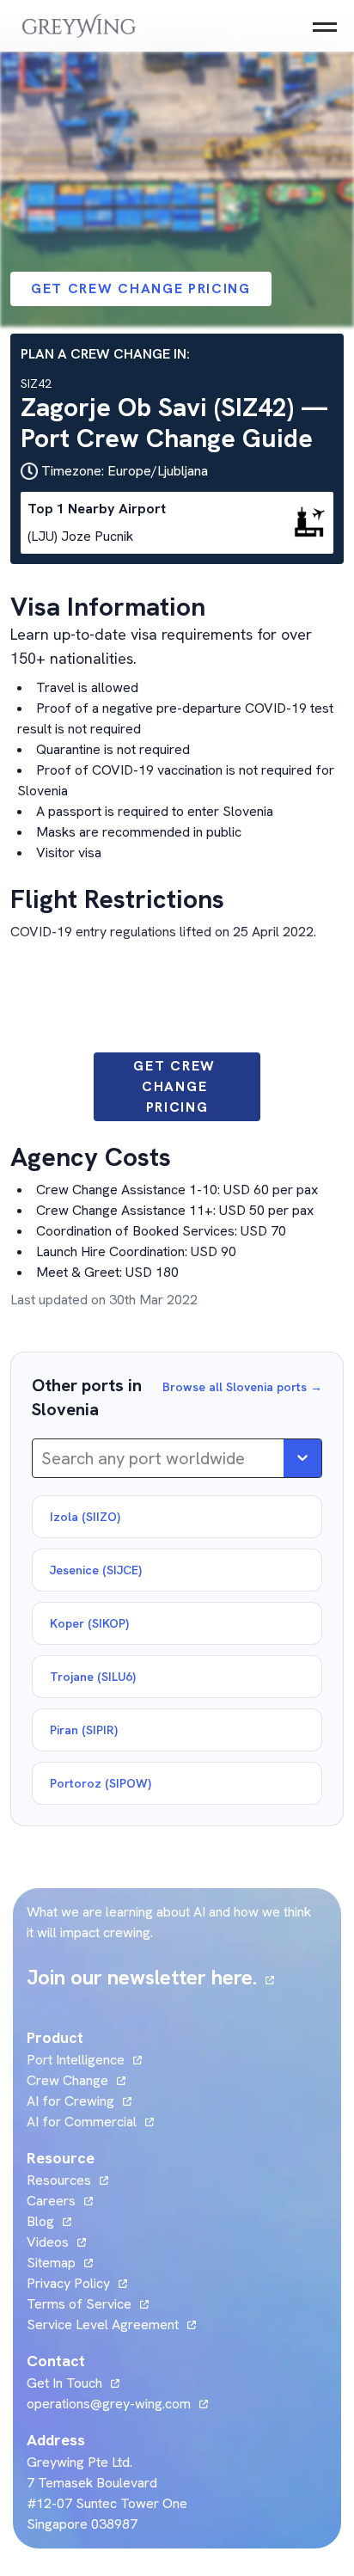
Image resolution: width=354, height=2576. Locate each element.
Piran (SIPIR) (84, 1730)
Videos (56, 2242)
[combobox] (43, 1458)
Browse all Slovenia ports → (242, 1387)
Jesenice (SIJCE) (96, 1570)
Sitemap (51, 2263)
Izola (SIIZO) (85, 1517)
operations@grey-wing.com (109, 2404)
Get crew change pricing (141, 288)
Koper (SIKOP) (89, 1623)
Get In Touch (73, 2383)
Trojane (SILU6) (93, 1677)
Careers (60, 2201)
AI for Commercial (82, 2122)
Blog (49, 2221)
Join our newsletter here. (150, 1977)
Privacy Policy (68, 2283)
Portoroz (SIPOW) (101, 1783)
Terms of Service (79, 2304)
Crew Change (67, 2080)
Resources (59, 2180)
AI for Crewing (70, 2101)
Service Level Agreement (103, 2325)
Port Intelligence (76, 2060)
